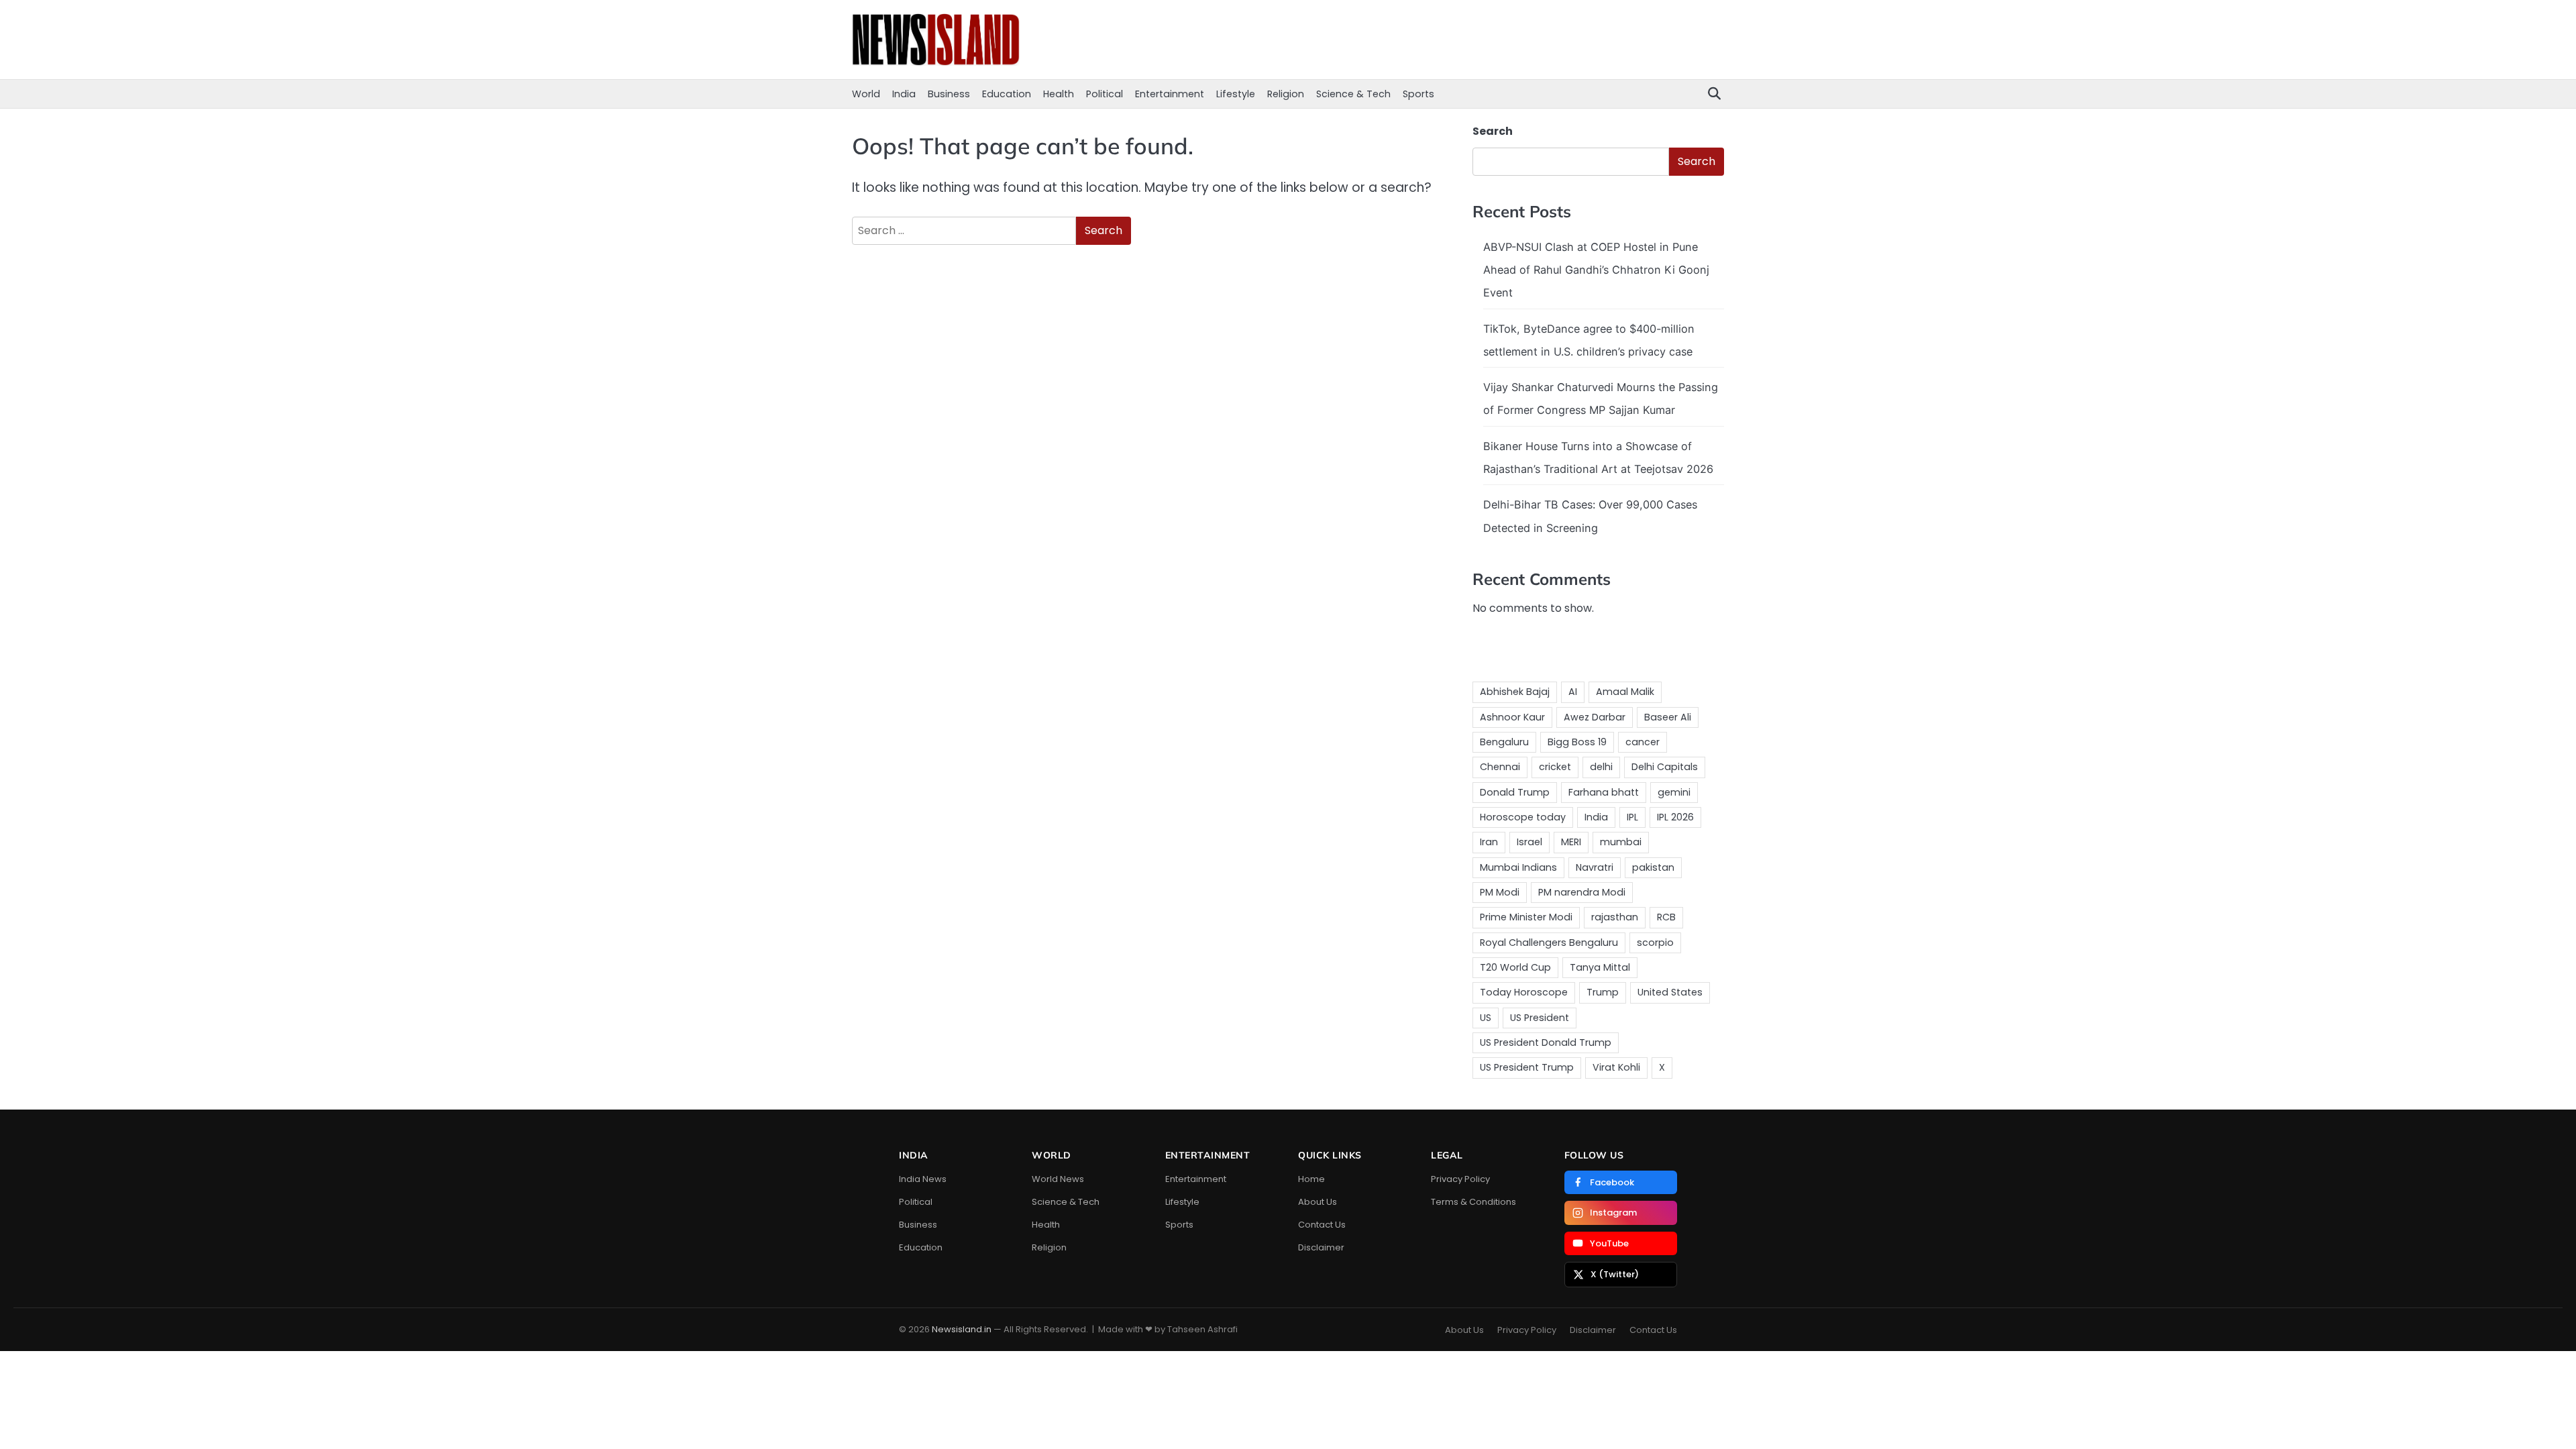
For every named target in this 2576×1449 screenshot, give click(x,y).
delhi (1601, 767)
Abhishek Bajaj (1515, 692)
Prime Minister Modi (1526, 917)
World (866, 94)
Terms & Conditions (1473, 1202)
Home (1311, 1179)
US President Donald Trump (1546, 1042)
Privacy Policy (1460, 1179)
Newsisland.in (962, 1329)
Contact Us (1322, 1225)
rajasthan (1615, 917)
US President (1540, 1018)
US (1486, 1018)
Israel (1529, 842)
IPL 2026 (1675, 817)
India (904, 94)
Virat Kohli (1616, 1067)
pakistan (1653, 867)
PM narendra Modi (1582, 892)
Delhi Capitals (1665, 767)
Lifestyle (1236, 94)
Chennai (1500, 767)
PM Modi (1500, 892)
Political (1105, 94)
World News (1058, 1179)
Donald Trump (1515, 792)
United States (1670, 992)
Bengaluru (1504, 742)
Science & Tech (1353, 94)
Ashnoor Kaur (1512, 717)
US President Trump (1527, 1067)
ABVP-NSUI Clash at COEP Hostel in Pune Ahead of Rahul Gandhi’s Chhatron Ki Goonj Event (1596, 270)
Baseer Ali (1668, 717)
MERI (1571, 842)
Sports (1418, 94)
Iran (1489, 842)
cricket (1555, 767)
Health (1059, 94)
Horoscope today (1523, 817)
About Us (1318, 1202)
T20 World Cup (1515, 967)
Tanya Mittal (1600, 967)
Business (949, 94)
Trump (1603, 992)
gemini (1674, 792)
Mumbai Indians (1518, 867)
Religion (1286, 94)
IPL (1632, 817)
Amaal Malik (1625, 692)
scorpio (1655, 943)
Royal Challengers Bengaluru (1549, 943)
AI (1573, 692)
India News (923, 1179)
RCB (1666, 917)
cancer (1643, 742)
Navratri (1595, 867)
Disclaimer (1321, 1247)
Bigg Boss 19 (1577, 742)
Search (1493, 131)
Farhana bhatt (1604, 792)
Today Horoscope (1524, 992)
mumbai (1621, 842)
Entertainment (1170, 94)
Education (1007, 94)
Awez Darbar (1595, 717)
